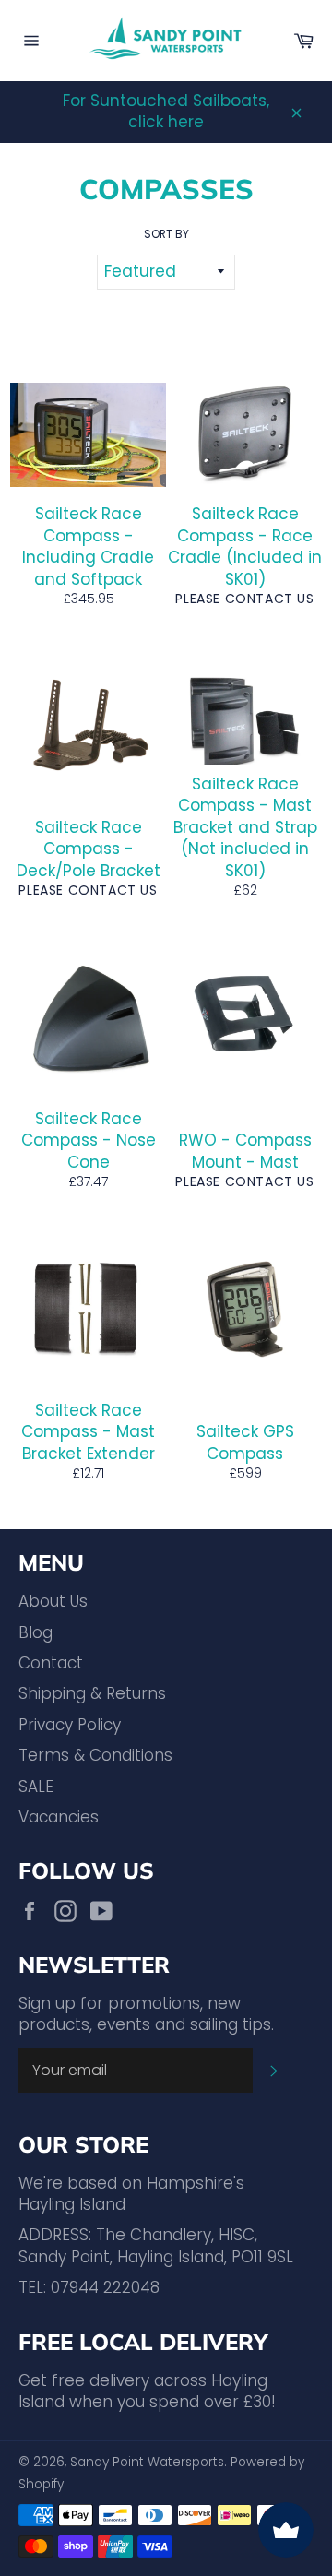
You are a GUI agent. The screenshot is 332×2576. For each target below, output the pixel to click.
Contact (51, 1663)
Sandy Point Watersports (147, 2462)
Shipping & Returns (92, 1693)
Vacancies (59, 1817)
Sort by (166, 234)
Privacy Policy (70, 1725)
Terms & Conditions (95, 1755)
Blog (36, 1632)
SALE (36, 1787)
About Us (53, 1601)
